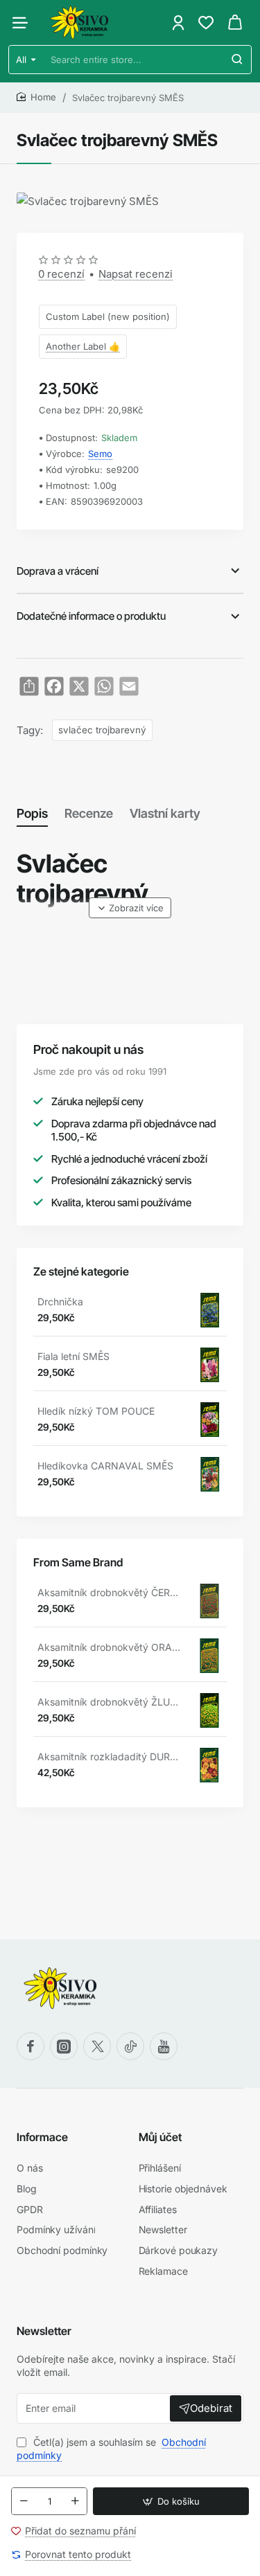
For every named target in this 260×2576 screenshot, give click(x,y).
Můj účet (160, 2137)
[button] (171, 2501)
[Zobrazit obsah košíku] (235, 23)
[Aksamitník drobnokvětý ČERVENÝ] (209, 1601)
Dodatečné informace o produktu (91, 616)
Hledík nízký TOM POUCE (96, 1411)
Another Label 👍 (83, 346)
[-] (24, 2501)
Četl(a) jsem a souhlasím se (111, 2449)
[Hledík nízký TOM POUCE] (209, 1420)
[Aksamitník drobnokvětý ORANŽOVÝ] (209, 1656)
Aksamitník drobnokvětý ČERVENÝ (110, 1592)
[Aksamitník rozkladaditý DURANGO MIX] (209, 1765)
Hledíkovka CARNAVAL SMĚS (105, 1466)
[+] (75, 2501)
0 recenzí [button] (61, 274)
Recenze (89, 813)
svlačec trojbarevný (102, 730)
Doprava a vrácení (58, 571)
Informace (42, 2137)
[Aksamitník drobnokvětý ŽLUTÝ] (209, 1710)
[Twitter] (97, 2046)
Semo (100, 454)
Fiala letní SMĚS (73, 1356)
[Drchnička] (209, 1310)
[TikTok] (130, 2046)
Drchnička (60, 1302)
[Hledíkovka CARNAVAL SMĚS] (209, 1474)
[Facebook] (31, 2046)
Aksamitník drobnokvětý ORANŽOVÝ (110, 1647)
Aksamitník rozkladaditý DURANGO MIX (110, 1756)
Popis (32, 813)
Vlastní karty (165, 813)
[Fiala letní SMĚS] (209, 1365)
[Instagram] (64, 2046)
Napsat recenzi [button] (136, 274)
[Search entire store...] (237, 60)
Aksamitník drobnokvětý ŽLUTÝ (110, 1702)
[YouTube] (164, 2046)
